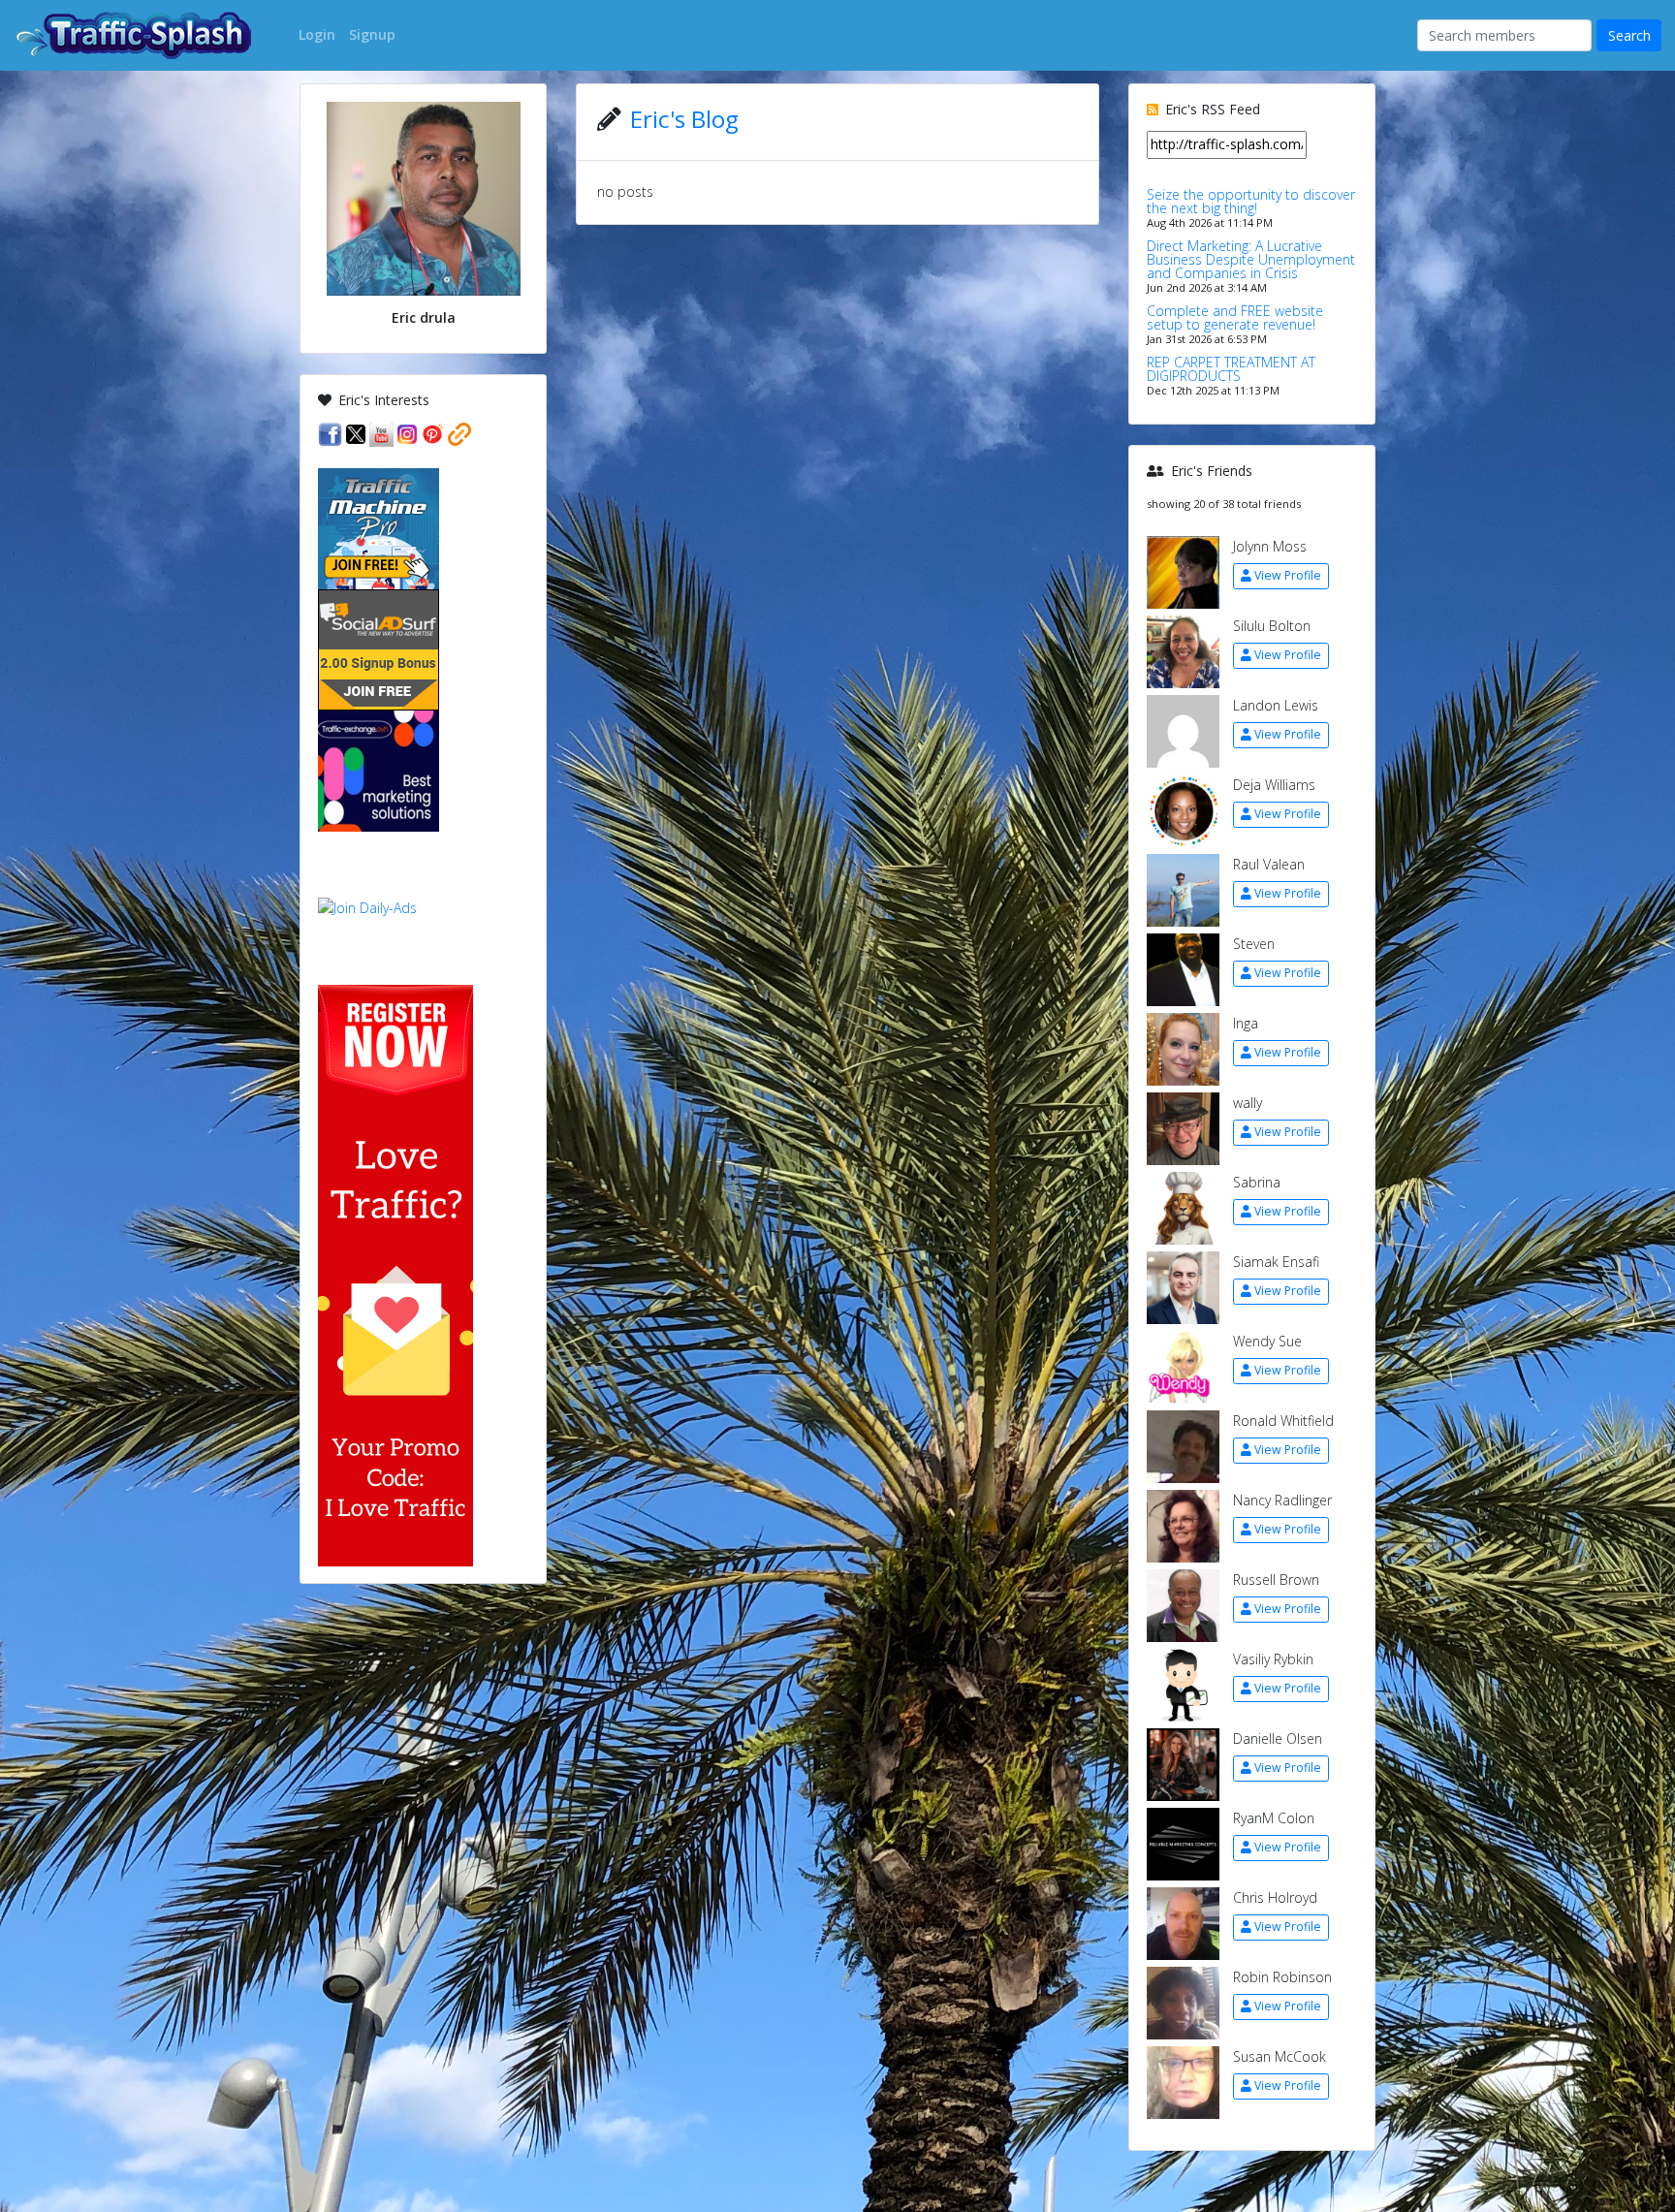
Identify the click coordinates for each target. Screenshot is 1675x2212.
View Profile (1288, 575)
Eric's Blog (684, 119)
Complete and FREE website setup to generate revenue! (1235, 317)
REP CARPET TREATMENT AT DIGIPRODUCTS (1231, 369)
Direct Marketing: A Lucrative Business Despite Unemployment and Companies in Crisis (1251, 259)
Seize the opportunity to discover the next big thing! (1251, 201)
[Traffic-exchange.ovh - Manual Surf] (379, 769)
